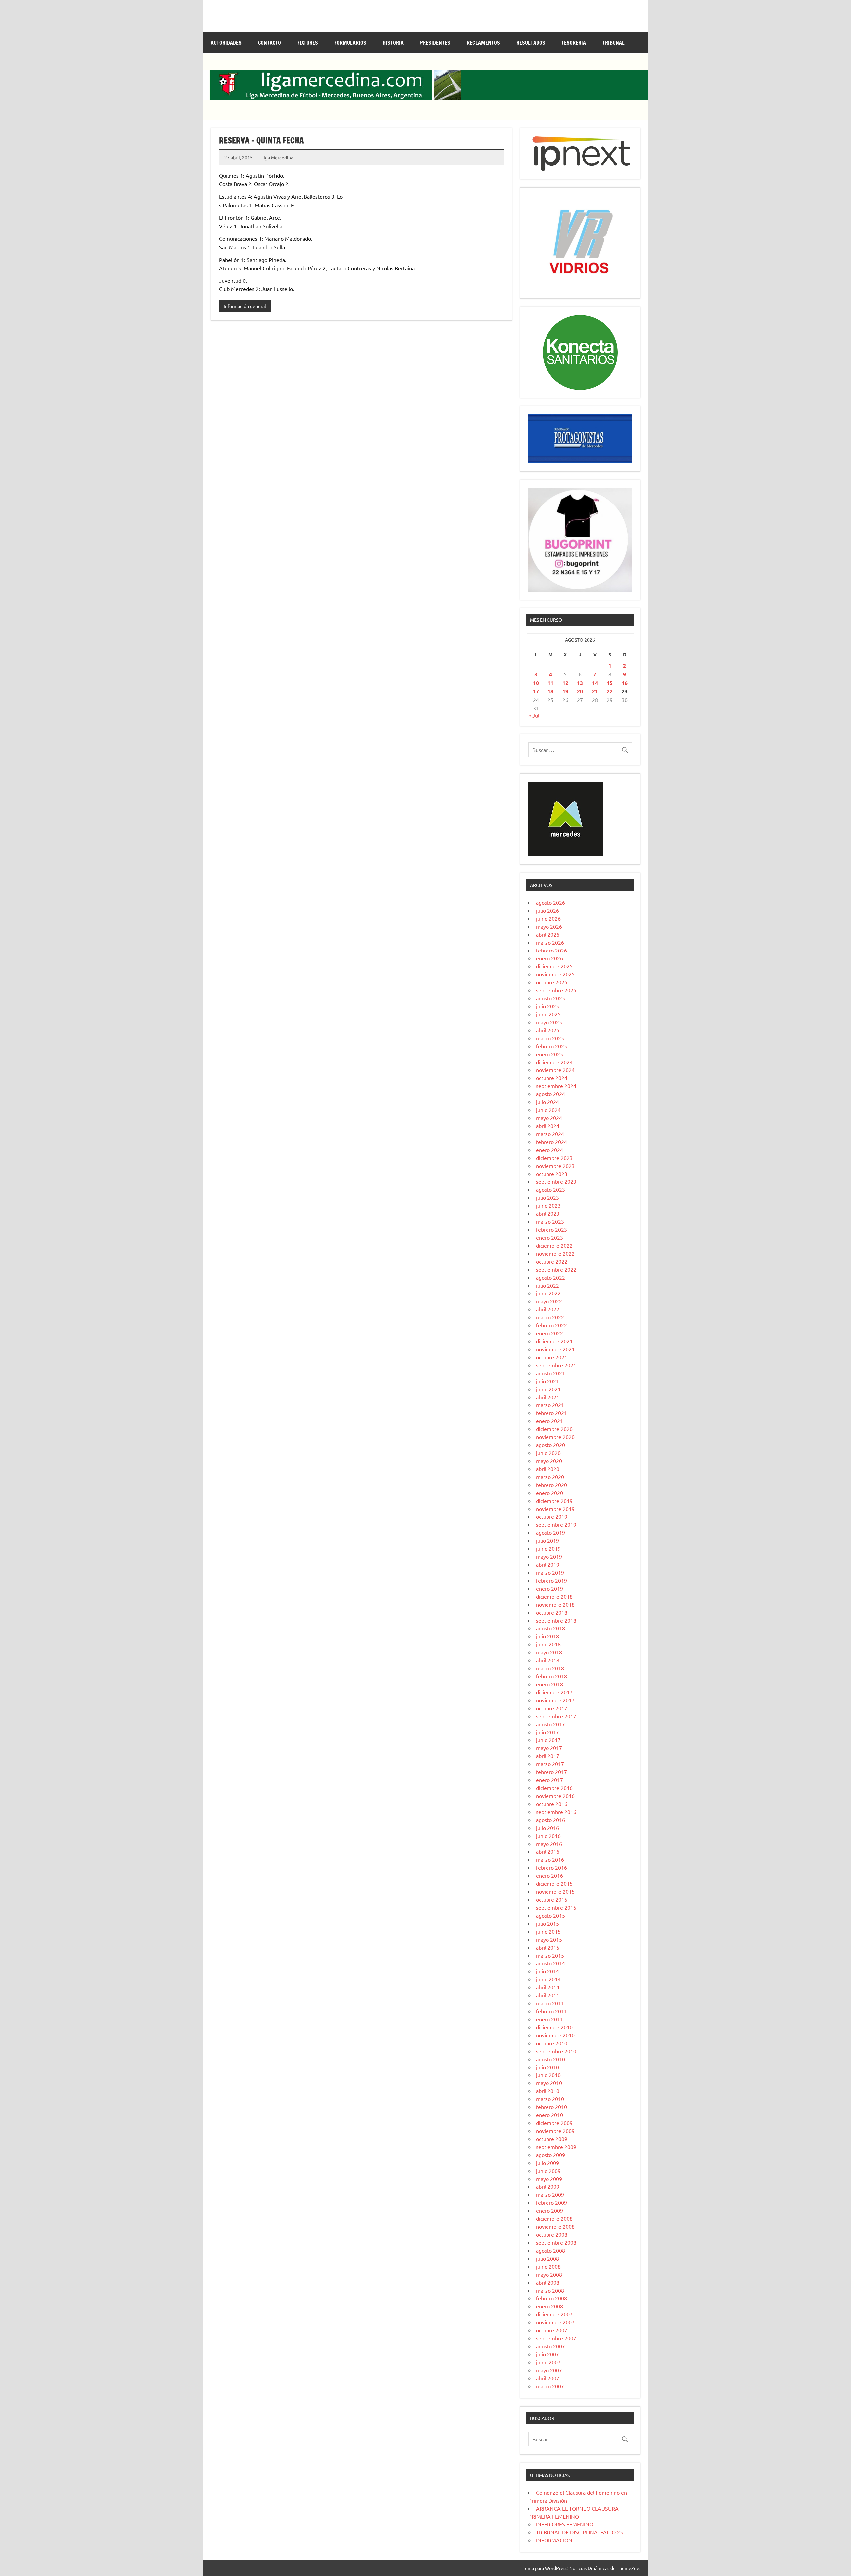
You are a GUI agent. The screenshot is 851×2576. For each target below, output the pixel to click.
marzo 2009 (550, 2194)
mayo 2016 (549, 1844)
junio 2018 (548, 1644)
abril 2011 (548, 1995)
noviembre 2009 (555, 2131)
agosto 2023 (550, 1189)
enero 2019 (549, 1588)
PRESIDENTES (435, 43)
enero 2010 (549, 2115)
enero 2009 (549, 2210)
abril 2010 (548, 2091)
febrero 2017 (551, 1772)
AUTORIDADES (226, 43)
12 (565, 683)
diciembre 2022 (554, 1245)
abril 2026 (548, 934)
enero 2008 (549, 2306)
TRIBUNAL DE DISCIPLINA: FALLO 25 (579, 2532)
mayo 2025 (549, 1022)
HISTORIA (393, 43)
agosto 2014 (550, 1963)
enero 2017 (549, 1780)
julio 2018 (547, 1636)
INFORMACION (554, 2540)
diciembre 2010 (554, 2027)
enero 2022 (549, 1333)
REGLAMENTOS (483, 43)
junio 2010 (548, 2075)
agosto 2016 (550, 1820)
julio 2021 (547, 1381)
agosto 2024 (550, 1094)
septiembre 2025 (556, 990)
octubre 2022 (552, 1261)
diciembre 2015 (554, 1883)
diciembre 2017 (554, 1692)
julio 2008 (547, 2258)
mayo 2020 (549, 1461)
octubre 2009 (552, 2139)
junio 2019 (548, 1548)
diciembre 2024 (554, 1062)
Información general (245, 306)
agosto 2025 (550, 998)
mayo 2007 (549, 2370)
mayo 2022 (549, 1301)
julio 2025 (547, 1006)
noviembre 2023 (555, 1166)
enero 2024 (549, 1150)
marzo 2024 (550, 1134)
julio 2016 (547, 1828)
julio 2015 (547, 1923)
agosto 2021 (550, 1373)
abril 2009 (548, 2186)
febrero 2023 (551, 1229)
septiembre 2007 (556, 2338)
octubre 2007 (552, 2330)
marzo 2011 (550, 2003)
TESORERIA (574, 43)
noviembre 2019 (555, 1509)
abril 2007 (548, 2378)
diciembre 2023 (554, 1158)
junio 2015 (548, 1931)
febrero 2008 (551, 2298)
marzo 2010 (550, 2099)
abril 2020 (548, 1469)
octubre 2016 (552, 1804)
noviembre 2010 (555, 2035)
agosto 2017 (550, 1724)
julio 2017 (547, 1732)
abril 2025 (548, 1030)
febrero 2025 (551, 1046)
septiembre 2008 (556, 2242)
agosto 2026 (550, 902)
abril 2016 (548, 1851)
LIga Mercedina (277, 157)
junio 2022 (548, 1293)
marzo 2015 (550, 1955)
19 (565, 691)
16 (625, 683)
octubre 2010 (552, 2043)
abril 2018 (548, 1660)
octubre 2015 (552, 1899)
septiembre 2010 (556, 2051)
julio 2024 (547, 1102)
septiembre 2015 (556, 1907)
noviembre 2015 (555, 1891)
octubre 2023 (552, 1174)
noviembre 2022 (555, 1253)
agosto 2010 (550, 2059)
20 (580, 691)
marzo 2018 (550, 1668)
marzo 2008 (550, 2290)
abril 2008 (548, 2282)
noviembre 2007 (555, 2322)
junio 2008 (548, 2266)
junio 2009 (548, 2171)
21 (595, 691)
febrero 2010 (551, 2107)
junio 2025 (548, 1014)
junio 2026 (548, 918)
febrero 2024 (551, 1142)
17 (536, 691)
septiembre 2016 (556, 1812)
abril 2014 (548, 1987)
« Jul (534, 715)
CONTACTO (269, 43)
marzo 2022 (550, 1317)
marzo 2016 (550, 1859)
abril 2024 (548, 1126)
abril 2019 (548, 1564)
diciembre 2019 (554, 1501)
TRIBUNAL (613, 43)
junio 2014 (548, 1979)
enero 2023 (549, 1237)
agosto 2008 (550, 2250)
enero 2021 (549, 1421)
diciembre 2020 (554, 1429)
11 (550, 683)
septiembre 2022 (556, 1269)
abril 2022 (548, 1309)
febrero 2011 (551, 2011)
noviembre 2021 (555, 1349)
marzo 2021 (550, 1405)
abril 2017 (548, 1756)
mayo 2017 (549, 1748)
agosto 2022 (550, 1277)
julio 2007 (547, 2354)
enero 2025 (549, 1054)
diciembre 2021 (554, 1341)
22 (610, 691)
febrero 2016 (551, 1867)
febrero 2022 (551, 1325)
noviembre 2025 (555, 974)
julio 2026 (547, 910)
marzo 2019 (550, 1572)
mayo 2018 (549, 1652)
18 (550, 691)
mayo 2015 (549, 1939)
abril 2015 (548, 1947)
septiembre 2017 (556, 1716)
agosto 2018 (550, 1628)
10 (536, 683)
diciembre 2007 (554, 2314)
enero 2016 (549, 1875)
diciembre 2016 (554, 1788)
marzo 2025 (550, 1038)
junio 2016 (548, 1836)
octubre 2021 (552, 1357)
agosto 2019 (550, 1532)
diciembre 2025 (554, 966)
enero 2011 (549, 2019)
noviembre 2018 (555, 1604)
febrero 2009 (551, 2202)
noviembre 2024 (555, 1070)
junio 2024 (548, 1110)
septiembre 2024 (556, 1086)
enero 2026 (549, 958)
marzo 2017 (550, 1764)
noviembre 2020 (555, 1437)
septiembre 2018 (556, 1620)
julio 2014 (547, 1971)
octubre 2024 (552, 1078)
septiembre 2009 (556, 2147)
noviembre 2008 (555, 2226)
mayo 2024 (549, 1118)
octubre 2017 (552, 1708)
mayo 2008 (549, 2274)
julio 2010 (547, 2067)
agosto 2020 (550, 1445)
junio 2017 (548, 1740)
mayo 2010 (549, 2083)
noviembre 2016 (555, 1796)
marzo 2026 (550, 942)
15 (610, 683)
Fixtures (308, 43)
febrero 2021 (551, 1413)
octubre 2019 (552, 1516)
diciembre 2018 (554, 1596)
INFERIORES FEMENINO (565, 2524)
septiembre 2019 (556, 1524)
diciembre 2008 (554, 2218)
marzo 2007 (550, 2386)
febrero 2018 (551, 1676)
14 (595, 683)
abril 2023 (548, 1213)
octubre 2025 (552, 982)
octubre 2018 (552, 1612)
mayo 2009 (549, 2179)
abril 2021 (548, 1397)
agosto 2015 (550, 1915)
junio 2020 (548, 1453)
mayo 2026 (549, 926)
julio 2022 (547, 1285)
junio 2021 (548, 1389)
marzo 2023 (550, 1221)
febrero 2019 (551, 1580)
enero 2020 (549, 1493)
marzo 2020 (550, 1477)
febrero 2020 (551, 1485)
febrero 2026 (551, 950)
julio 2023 (547, 1197)
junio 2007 (548, 2362)
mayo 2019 (549, 1556)
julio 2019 (547, 1540)
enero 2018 (549, 1684)
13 (580, 683)
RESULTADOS (531, 43)
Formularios (350, 43)
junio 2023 (548, 1205)
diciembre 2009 (554, 2123)
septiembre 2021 (556, 1365)
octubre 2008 (552, 2234)
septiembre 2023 (556, 1181)
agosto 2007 (550, 2346)
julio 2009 (547, 2163)
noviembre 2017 (555, 1700)
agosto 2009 (550, 2155)
